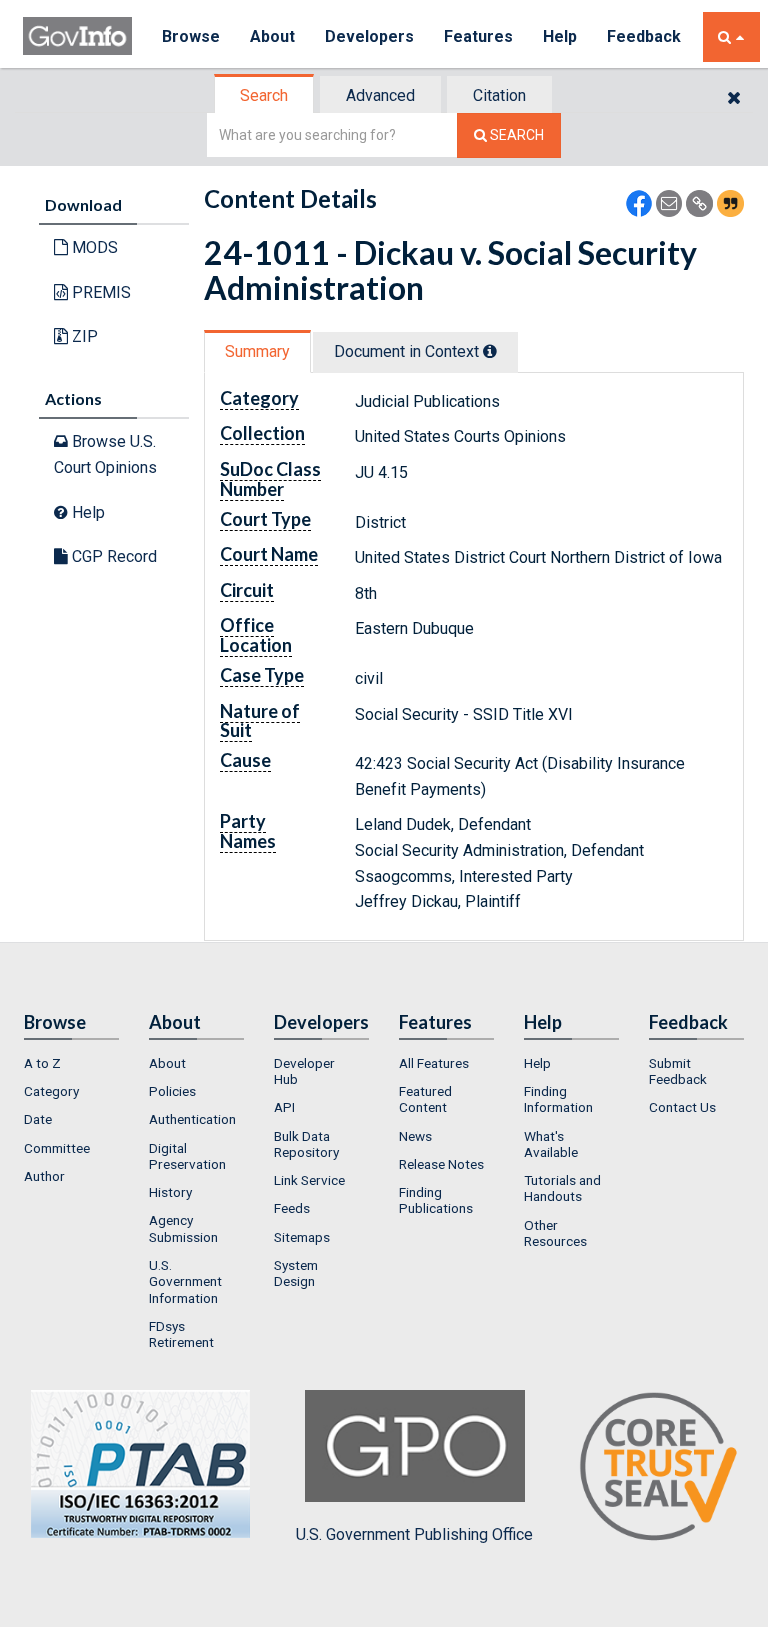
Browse (191, 36)
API (284, 1107)
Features (478, 36)
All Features (434, 1063)
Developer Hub (304, 1071)
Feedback (644, 36)
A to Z (42, 1063)
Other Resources (555, 1233)
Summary (257, 351)
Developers (369, 36)
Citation (499, 95)
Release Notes (441, 1164)
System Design (296, 1273)
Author (44, 1176)
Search (264, 95)
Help (560, 36)
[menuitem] (71, 1063)
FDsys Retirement (181, 1334)
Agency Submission (183, 1228)
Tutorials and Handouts (562, 1188)
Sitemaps (302, 1237)
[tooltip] (490, 351)
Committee (57, 1148)
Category (51, 1091)
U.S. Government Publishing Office (414, 1534)
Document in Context (408, 351)
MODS (93, 247)
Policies (172, 1091)
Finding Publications (436, 1200)
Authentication (192, 1119)
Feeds (292, 1208)
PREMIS (99, 292)
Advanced (380, 95)
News (415, 1136)
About (272, 36)
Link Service (309, 1180)
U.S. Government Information (185, 1281)
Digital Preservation (187, 1156)
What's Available (551, 1144)
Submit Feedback (678, 1071)
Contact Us (682, 1107)
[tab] (265, 95)
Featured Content (425, 1099)
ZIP (83, 336)
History (170, 1192)
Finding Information (558, 1099)
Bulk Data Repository (306, 1144)
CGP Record (112, 556)
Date (38, 1119)
